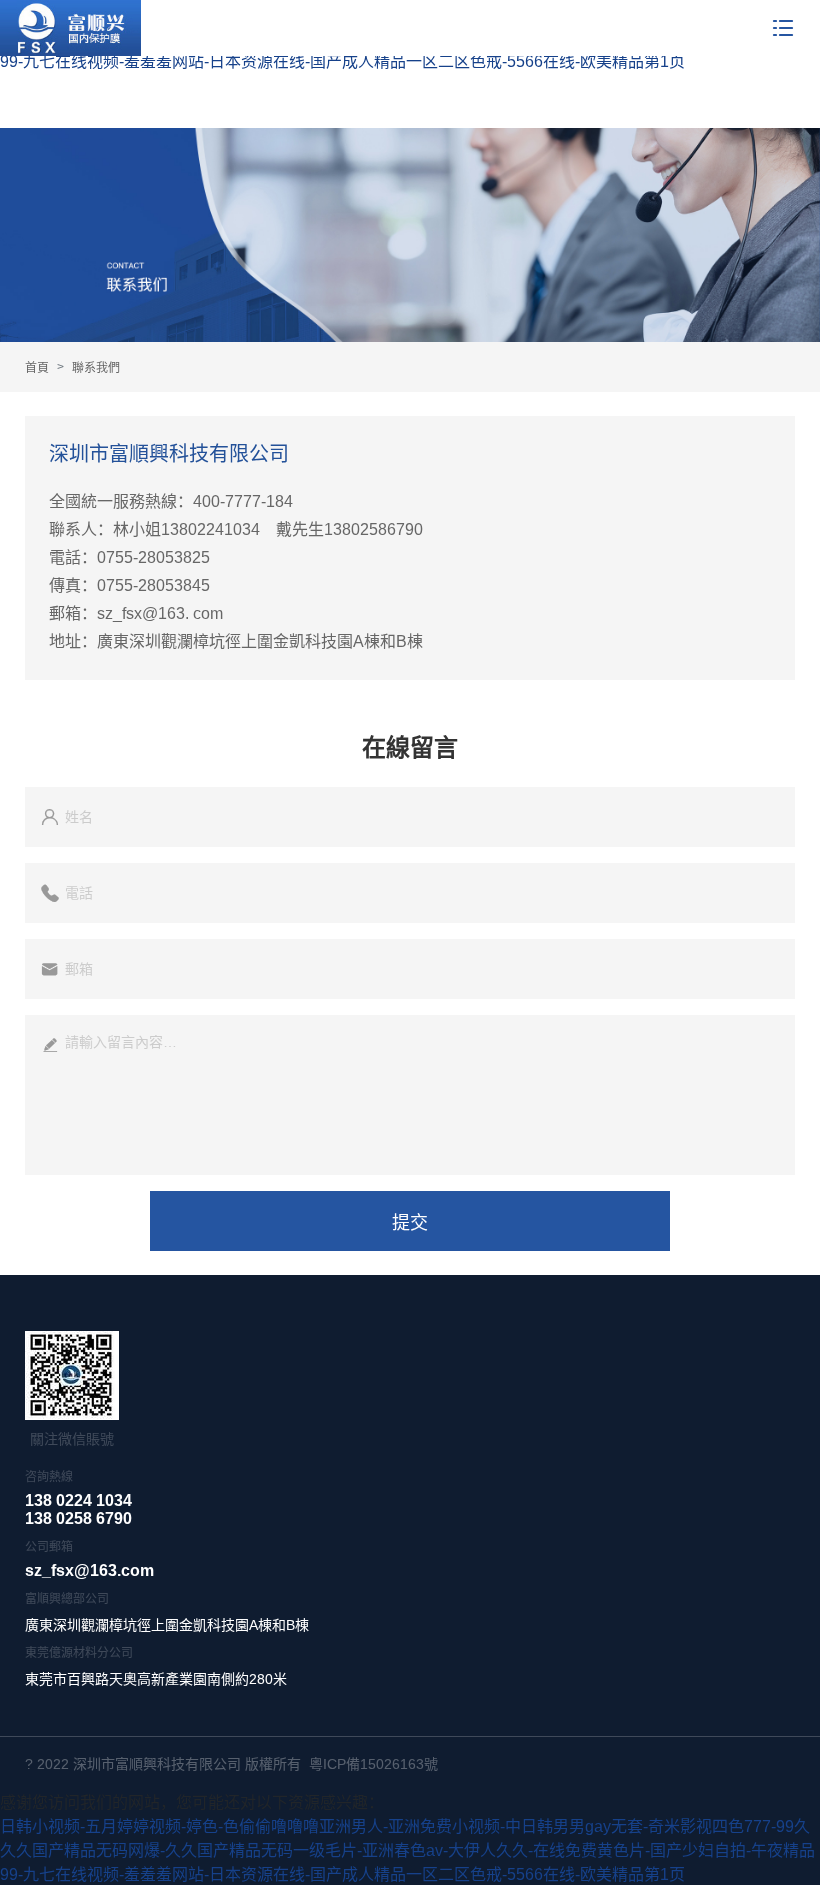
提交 (410, 1223)
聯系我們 (96, 368)
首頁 (37, 368)
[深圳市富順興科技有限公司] (70, 28)
